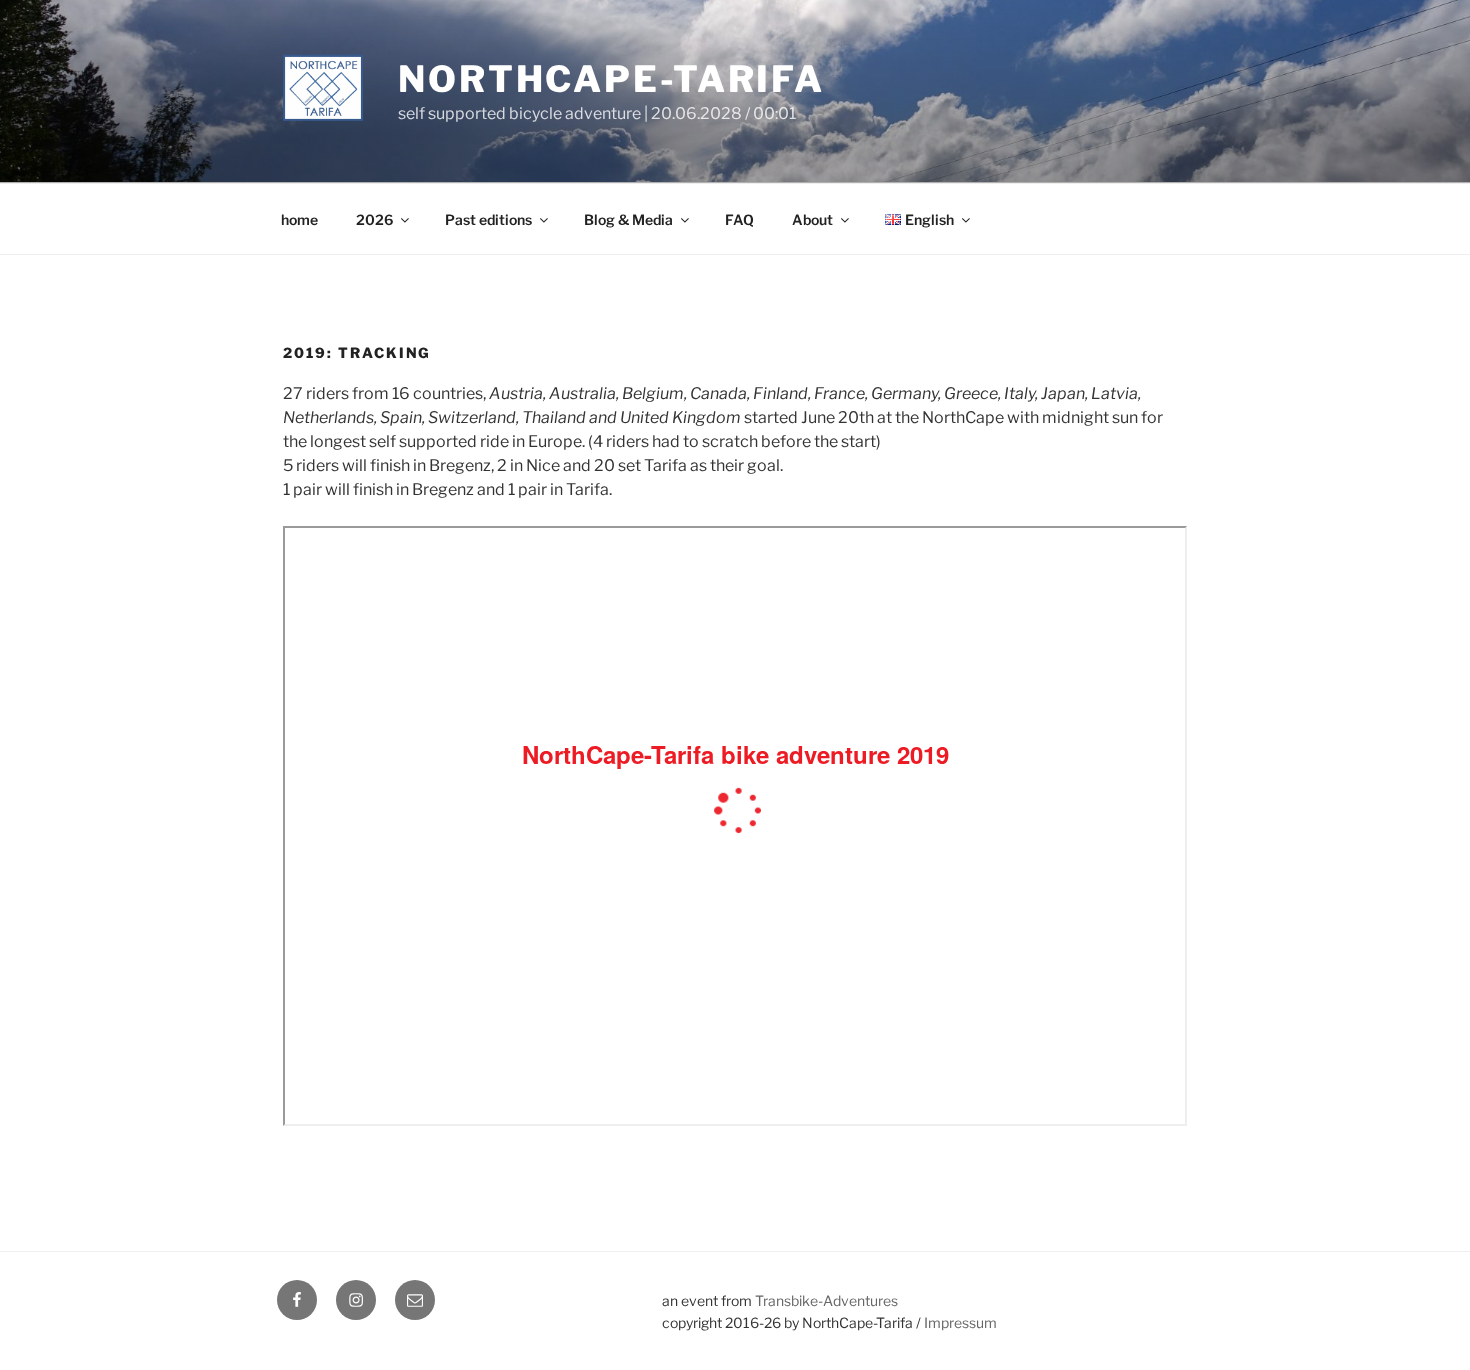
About (812, 219)
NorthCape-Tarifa (611, 79)
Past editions (488, 219)
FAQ (739, 219)
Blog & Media (628, 219)
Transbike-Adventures (826, 1300)
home (299, 219)
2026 (374, 219)
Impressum (960, 1322)
